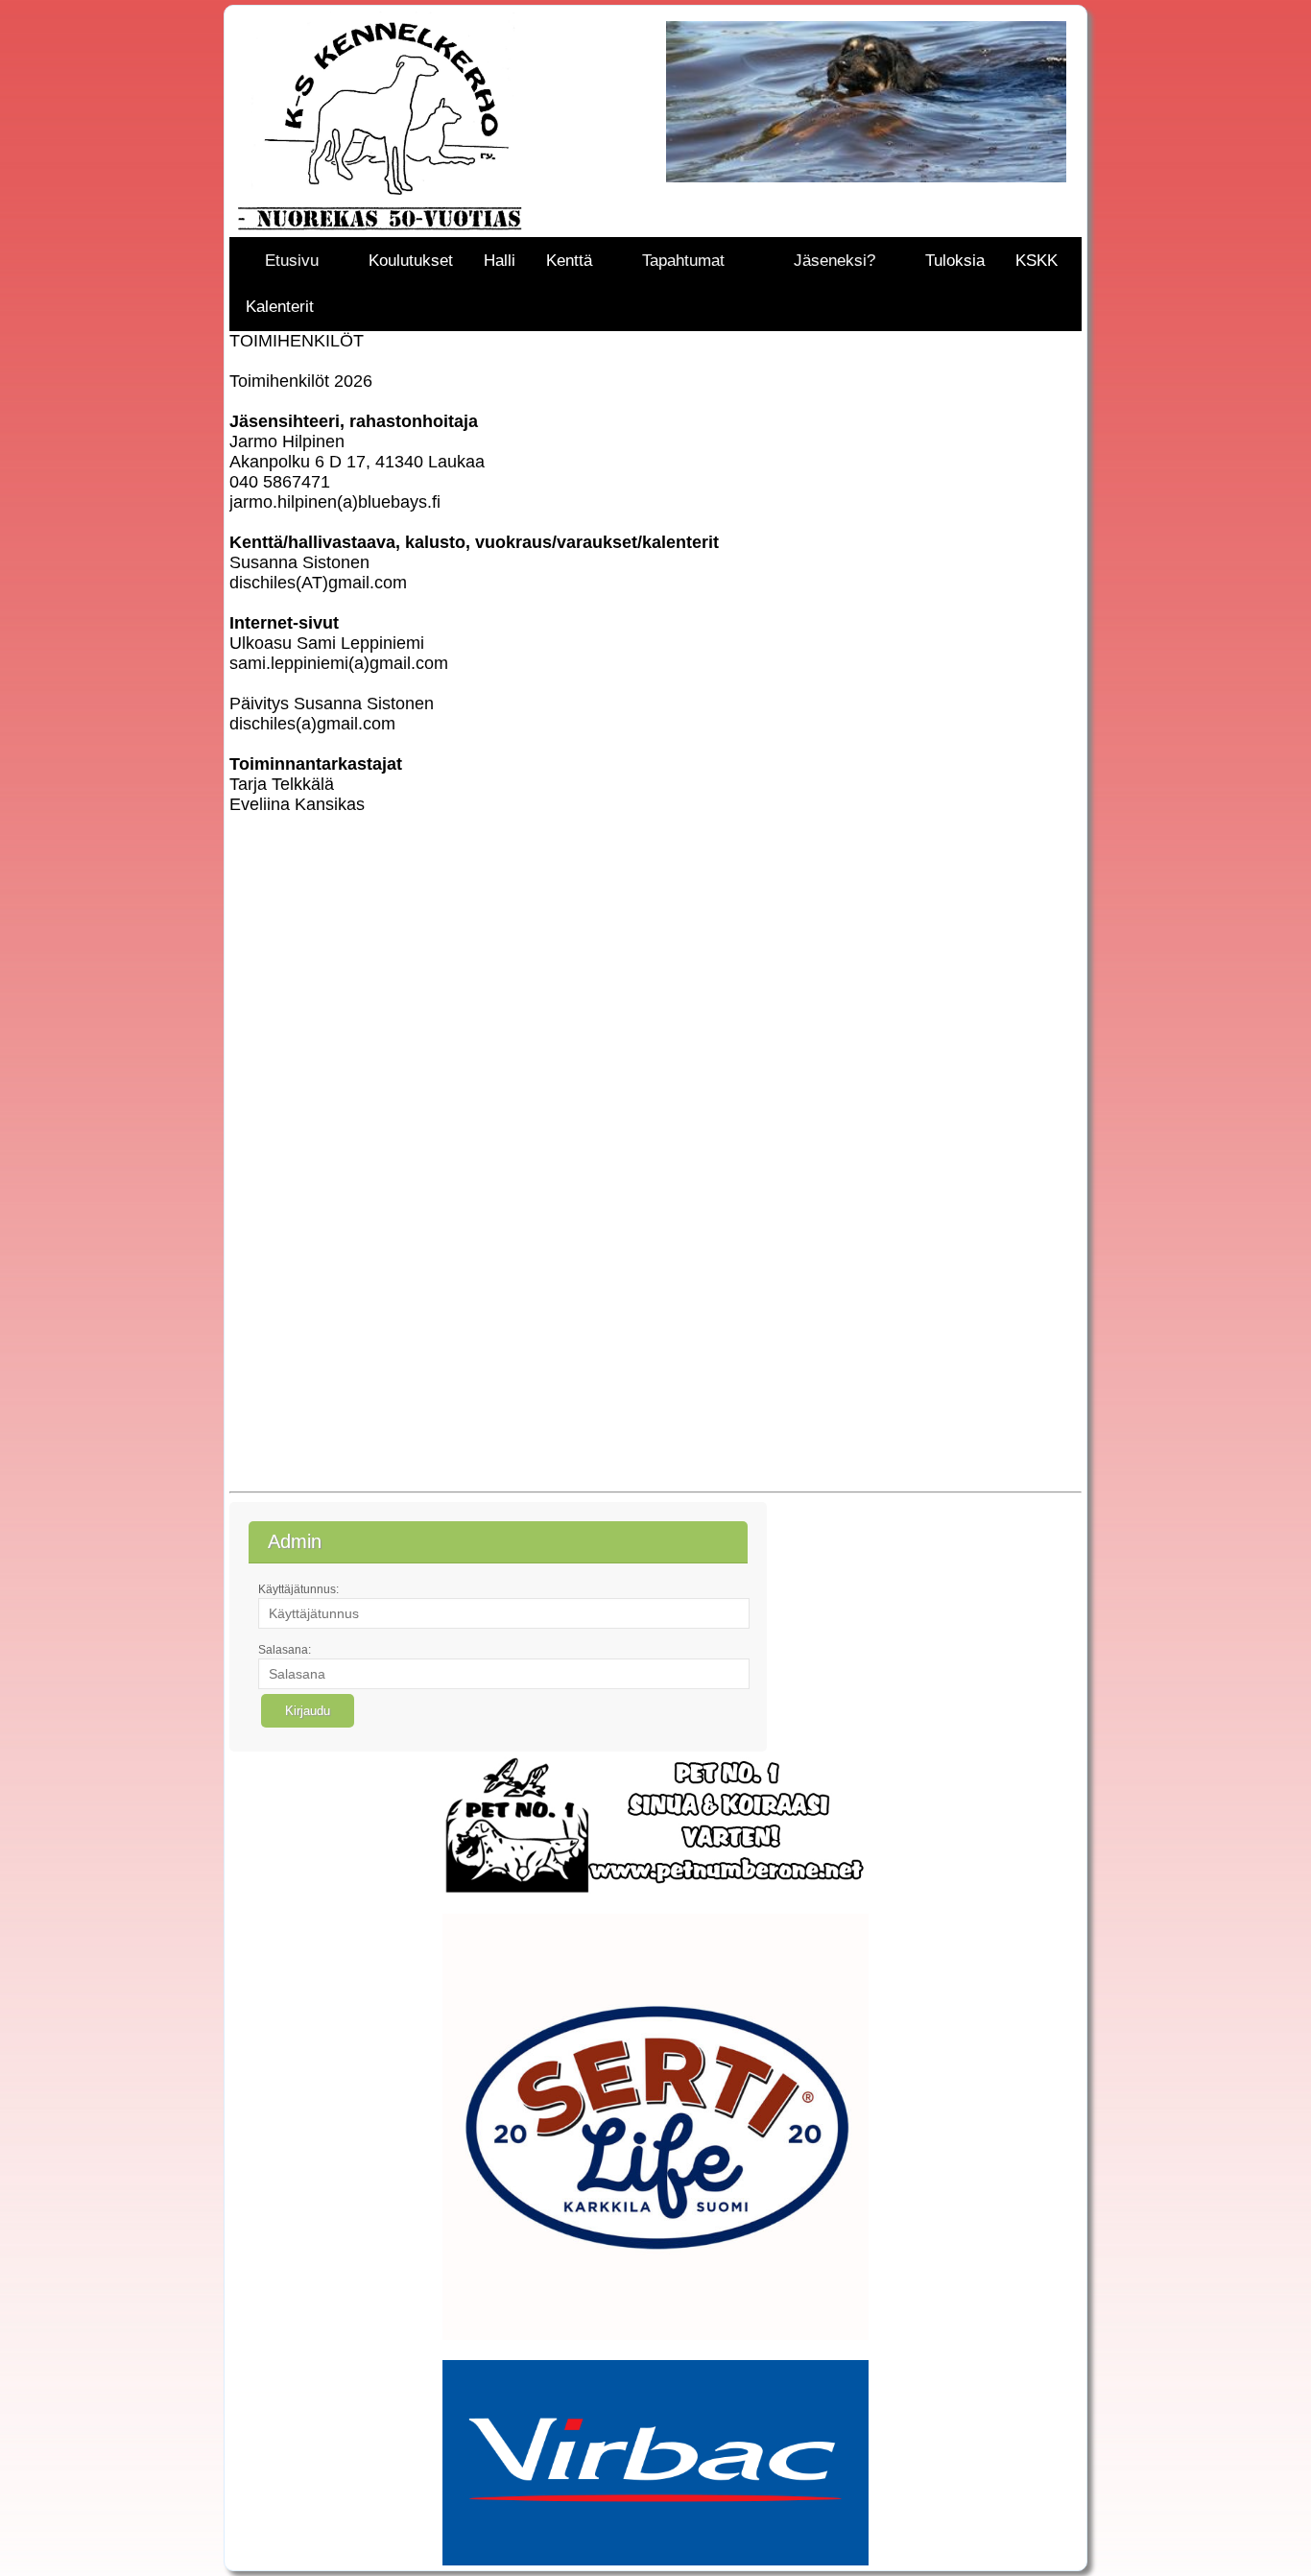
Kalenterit (280, 307)
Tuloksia (955, 261)
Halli (500, 261)
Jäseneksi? (834, 261)
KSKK (1037, 261)
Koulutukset (411, 261)
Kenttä (569, 261)
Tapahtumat (683, 261)
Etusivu (292, 261)
